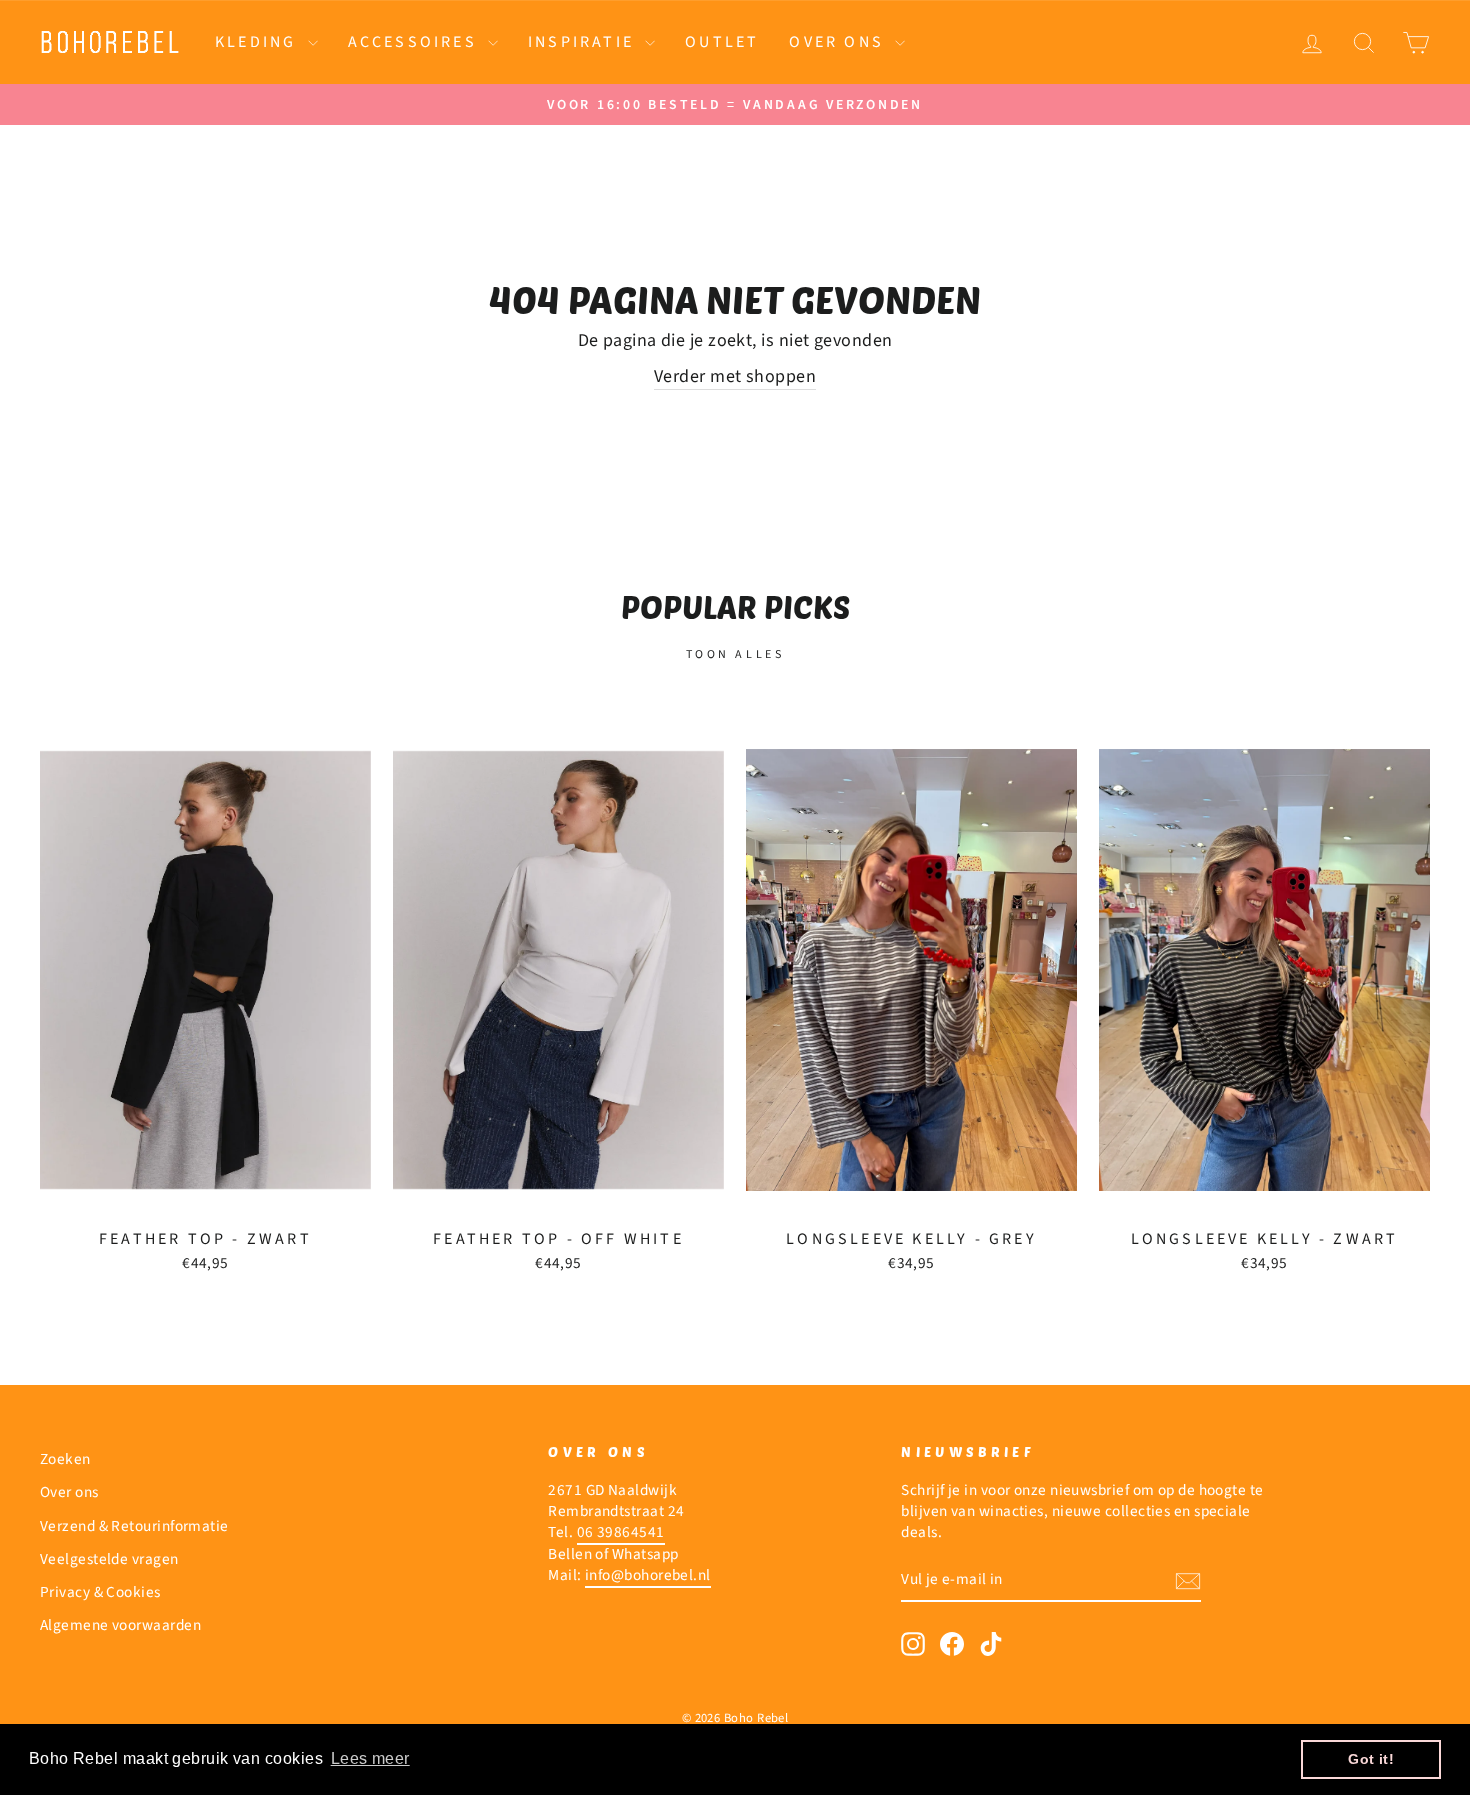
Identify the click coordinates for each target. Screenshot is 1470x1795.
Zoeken (65, 1459)
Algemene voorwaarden (120, 1625)
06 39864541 (621, 1532)
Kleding (259, 42)
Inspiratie (584, 42)
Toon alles (735, 654)
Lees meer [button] (370, 1758)
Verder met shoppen (735, 376)
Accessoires (415, 42)
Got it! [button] (1371, 1759)
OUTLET (722, 42)
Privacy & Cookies (100, 1592)
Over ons (839, 42)
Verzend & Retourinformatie (134, 1526)
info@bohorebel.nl (648, 1575)
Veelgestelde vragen (109, 1559)
